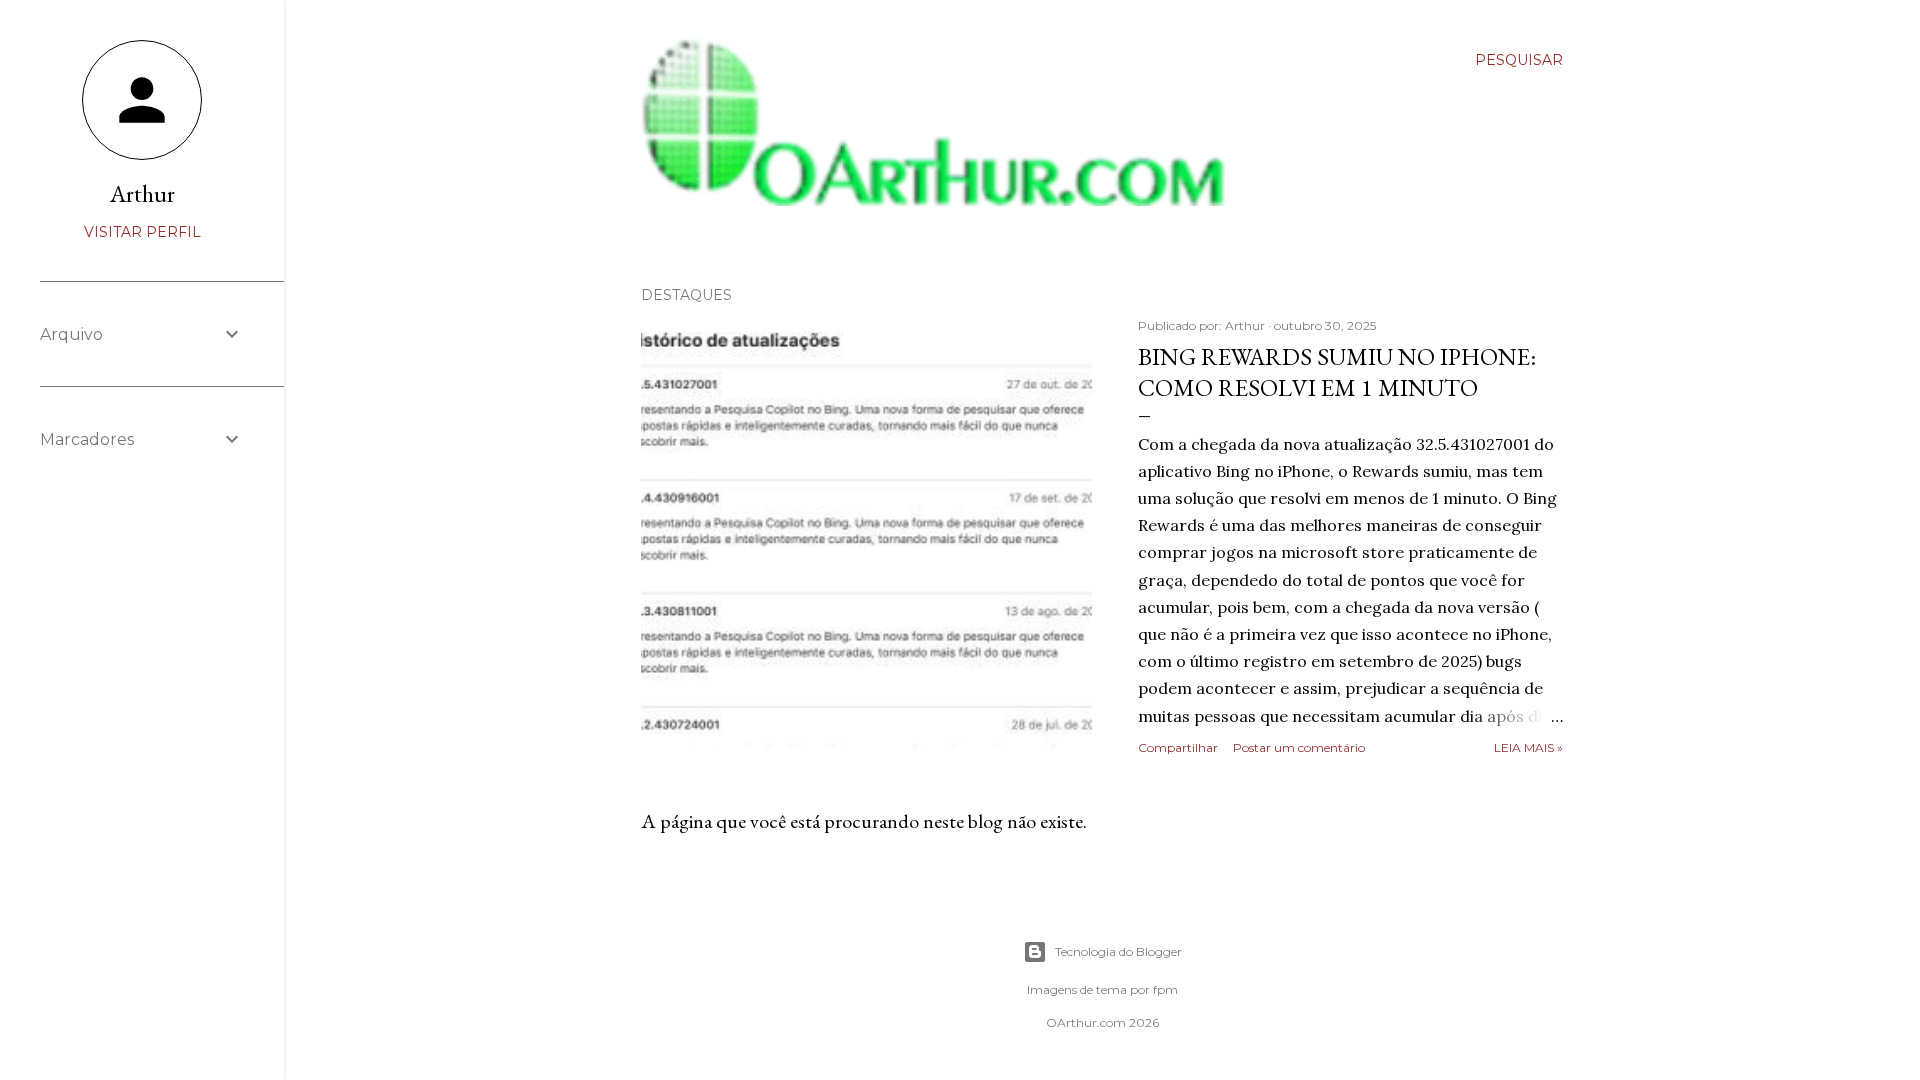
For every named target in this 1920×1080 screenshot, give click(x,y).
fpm (1165, 989)
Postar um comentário (1299, 747)
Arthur (142, 193)
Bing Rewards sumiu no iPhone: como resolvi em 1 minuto (1337, 372)
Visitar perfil (142, 232)
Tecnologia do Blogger (1118, 951)
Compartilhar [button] (1178, 747)
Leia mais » (1528, 747)
